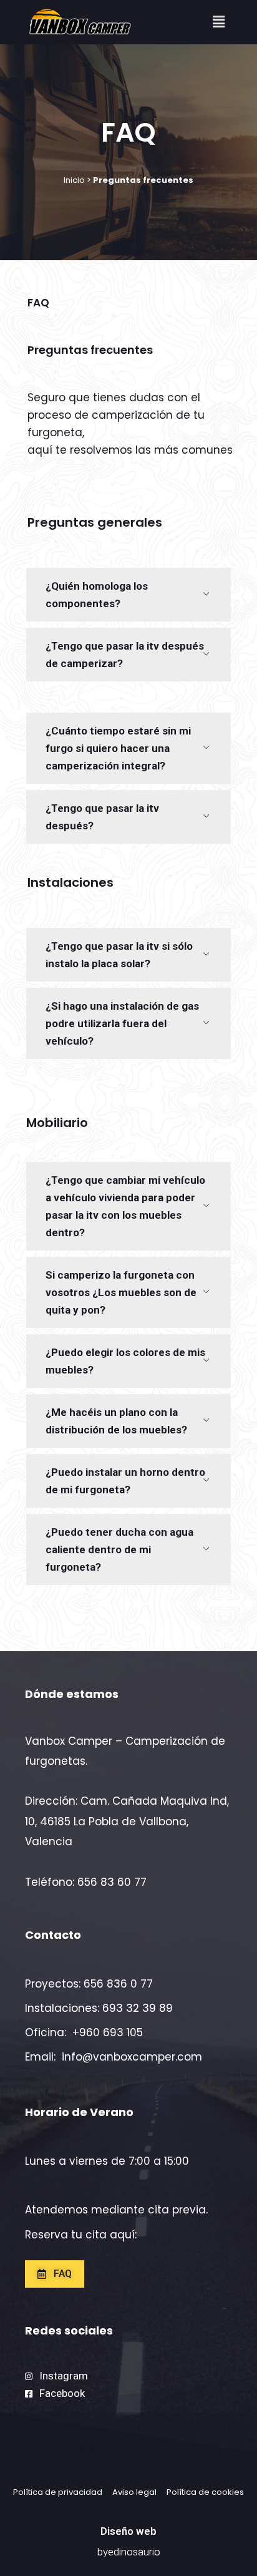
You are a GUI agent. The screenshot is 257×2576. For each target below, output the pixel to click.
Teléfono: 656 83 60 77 (86, 1882)
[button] (218, 22)
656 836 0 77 (118, 1984)
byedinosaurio (129, 2552)
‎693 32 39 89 (138, 2008)
